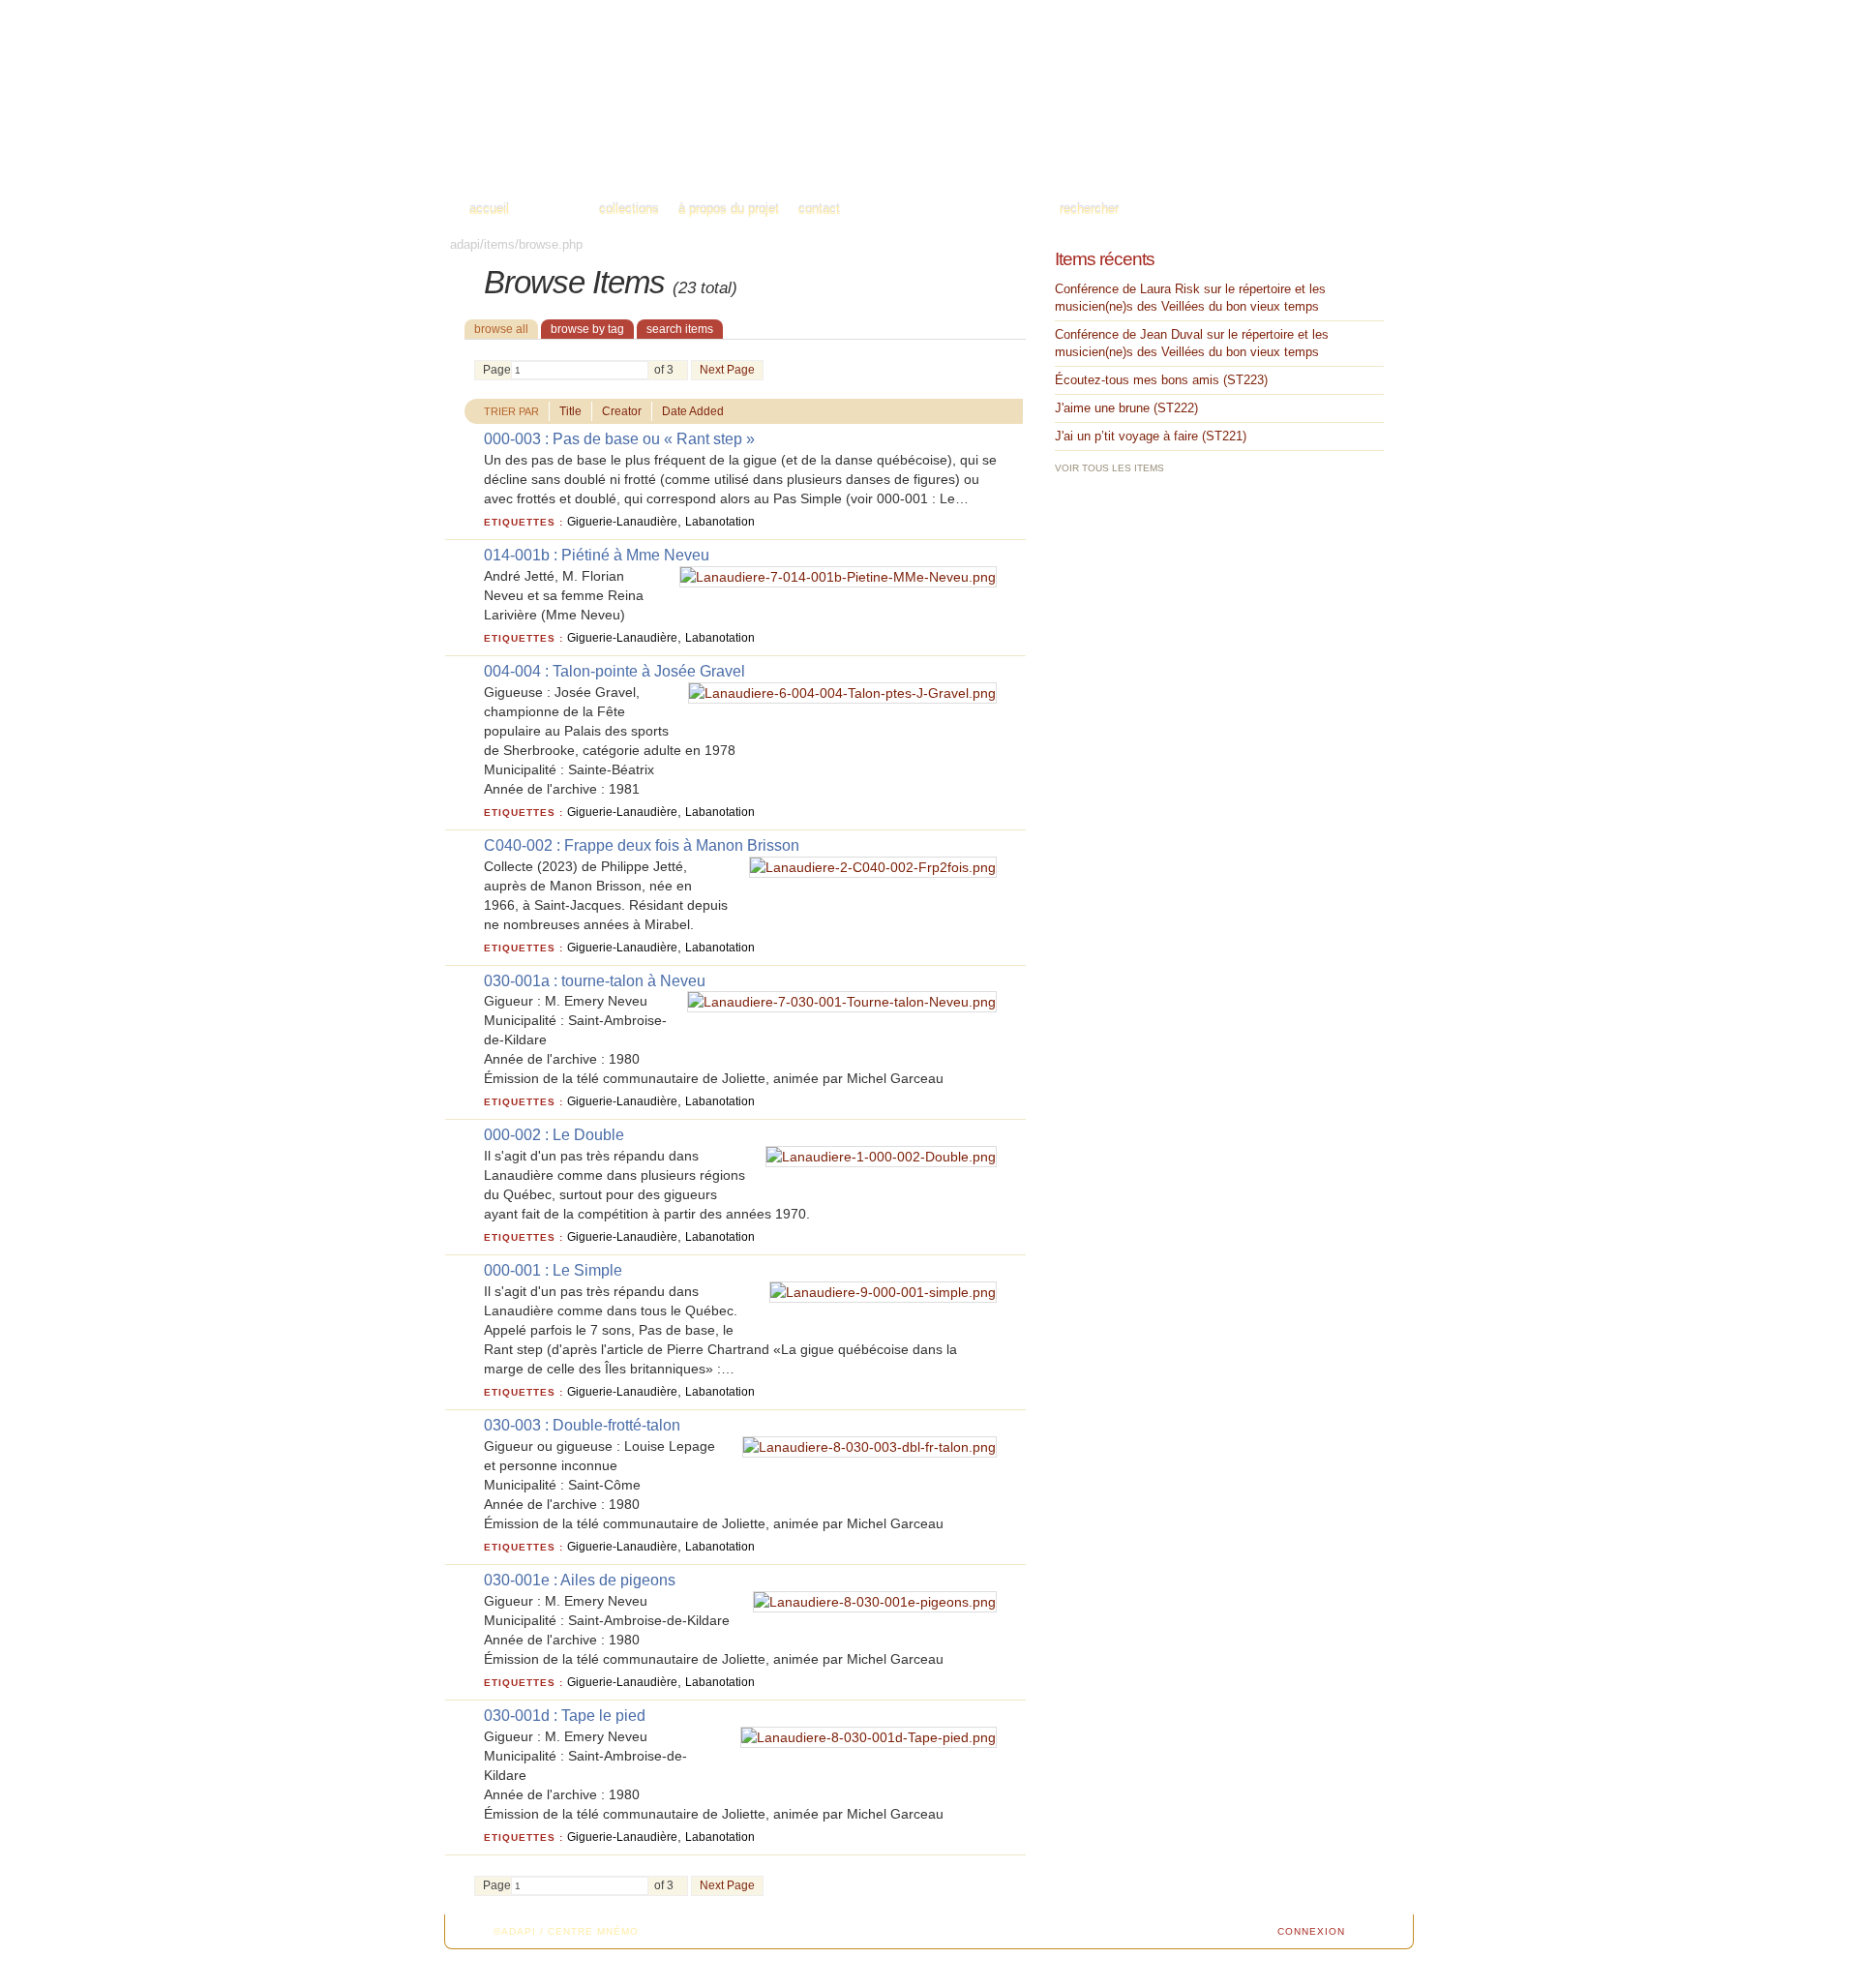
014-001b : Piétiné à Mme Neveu (597, 555)
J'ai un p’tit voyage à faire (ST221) (1151, 436)
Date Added (693, 411)
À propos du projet (729, 210)
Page (497, 370)
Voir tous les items (1109, 468)
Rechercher (1089, 210)
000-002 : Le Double (554, 1135)
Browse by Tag (587, 329)
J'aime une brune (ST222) (1126, 408)
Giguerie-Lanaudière (622, 522)
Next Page (727, 370)
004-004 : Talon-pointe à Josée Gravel (614, 671)
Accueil (489, 210)
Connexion (1311, 1931)
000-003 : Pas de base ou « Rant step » (619, 439)
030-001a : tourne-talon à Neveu (595, 981)
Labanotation (720, 522)
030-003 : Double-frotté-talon (582, 1425)
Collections (629, 210)
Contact (819, 210)
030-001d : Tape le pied (565, 1716)
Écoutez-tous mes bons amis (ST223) (1161, 380)
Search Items (680, 329)
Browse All (501, 329)
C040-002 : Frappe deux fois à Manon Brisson (642, 845)
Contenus (554, 210)
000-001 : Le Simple (553, 1270)
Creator (622, 411)
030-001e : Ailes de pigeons (580, 1580)
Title (570, 411)
